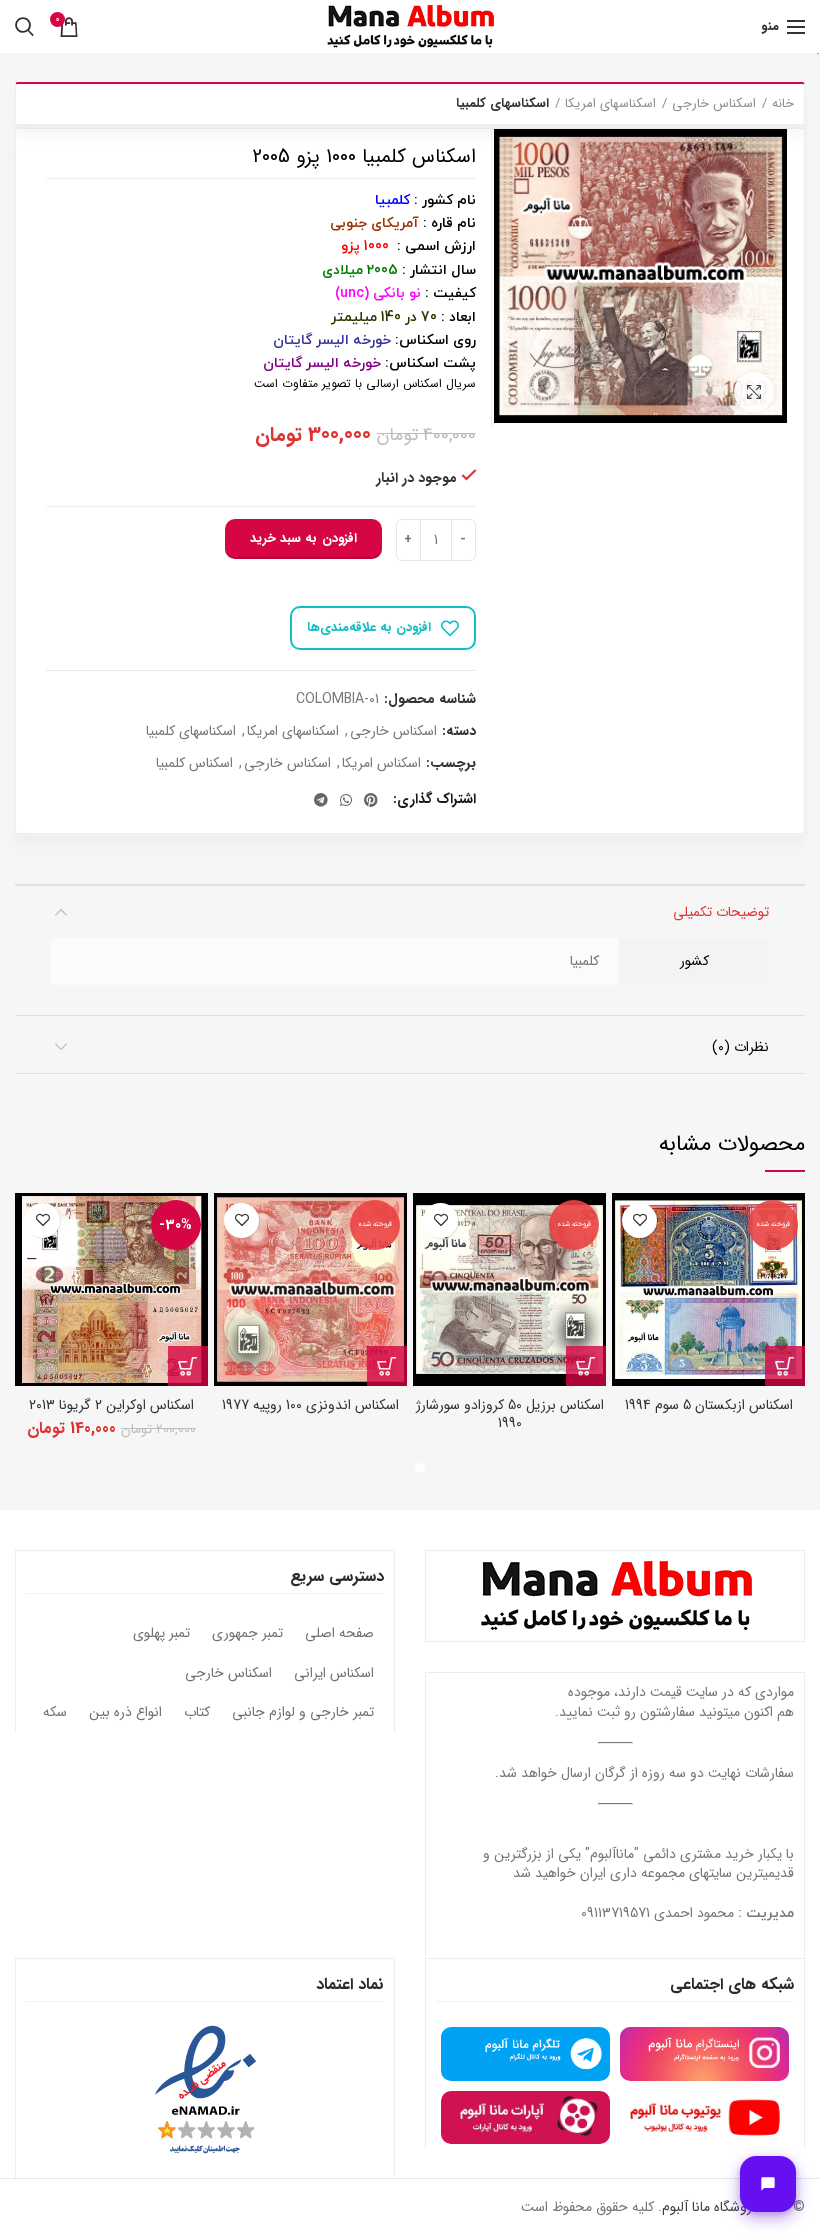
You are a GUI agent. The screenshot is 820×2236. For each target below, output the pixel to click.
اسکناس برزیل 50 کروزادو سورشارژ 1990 (510, 1414)
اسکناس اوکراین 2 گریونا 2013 (111, 1405)
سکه (55, 1713)
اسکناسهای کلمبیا (502, 104)
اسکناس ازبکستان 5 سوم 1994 (709, 1405)
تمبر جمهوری (247, 1634)
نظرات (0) (740, 1047)
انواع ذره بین (125, 1713)
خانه (783, 104)
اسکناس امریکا (381, 763)
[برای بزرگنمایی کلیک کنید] (754, 392)
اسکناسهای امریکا (610, 104)
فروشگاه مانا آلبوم (710, 2207)
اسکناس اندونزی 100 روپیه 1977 (310, 1405)
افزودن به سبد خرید (303, 538)
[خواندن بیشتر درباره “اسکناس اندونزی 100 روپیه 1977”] (387, 1366)
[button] (188, 1366)
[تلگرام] (321, 800)
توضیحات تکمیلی (721, 912)
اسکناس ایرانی (334, 1674)
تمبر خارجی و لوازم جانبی (303, 1713)
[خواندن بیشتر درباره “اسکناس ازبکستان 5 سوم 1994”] (785, 1366)
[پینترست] (371, 800)
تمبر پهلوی (161, 1634)
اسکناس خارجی (714, 104)
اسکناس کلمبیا (194, 763)
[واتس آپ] (346, 800)
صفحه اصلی (339, 1634)
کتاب (197, 1713)
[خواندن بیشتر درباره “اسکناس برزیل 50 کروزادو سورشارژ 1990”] (586, 1366)
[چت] (768, 2184)
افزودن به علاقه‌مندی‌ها (369, 627)
